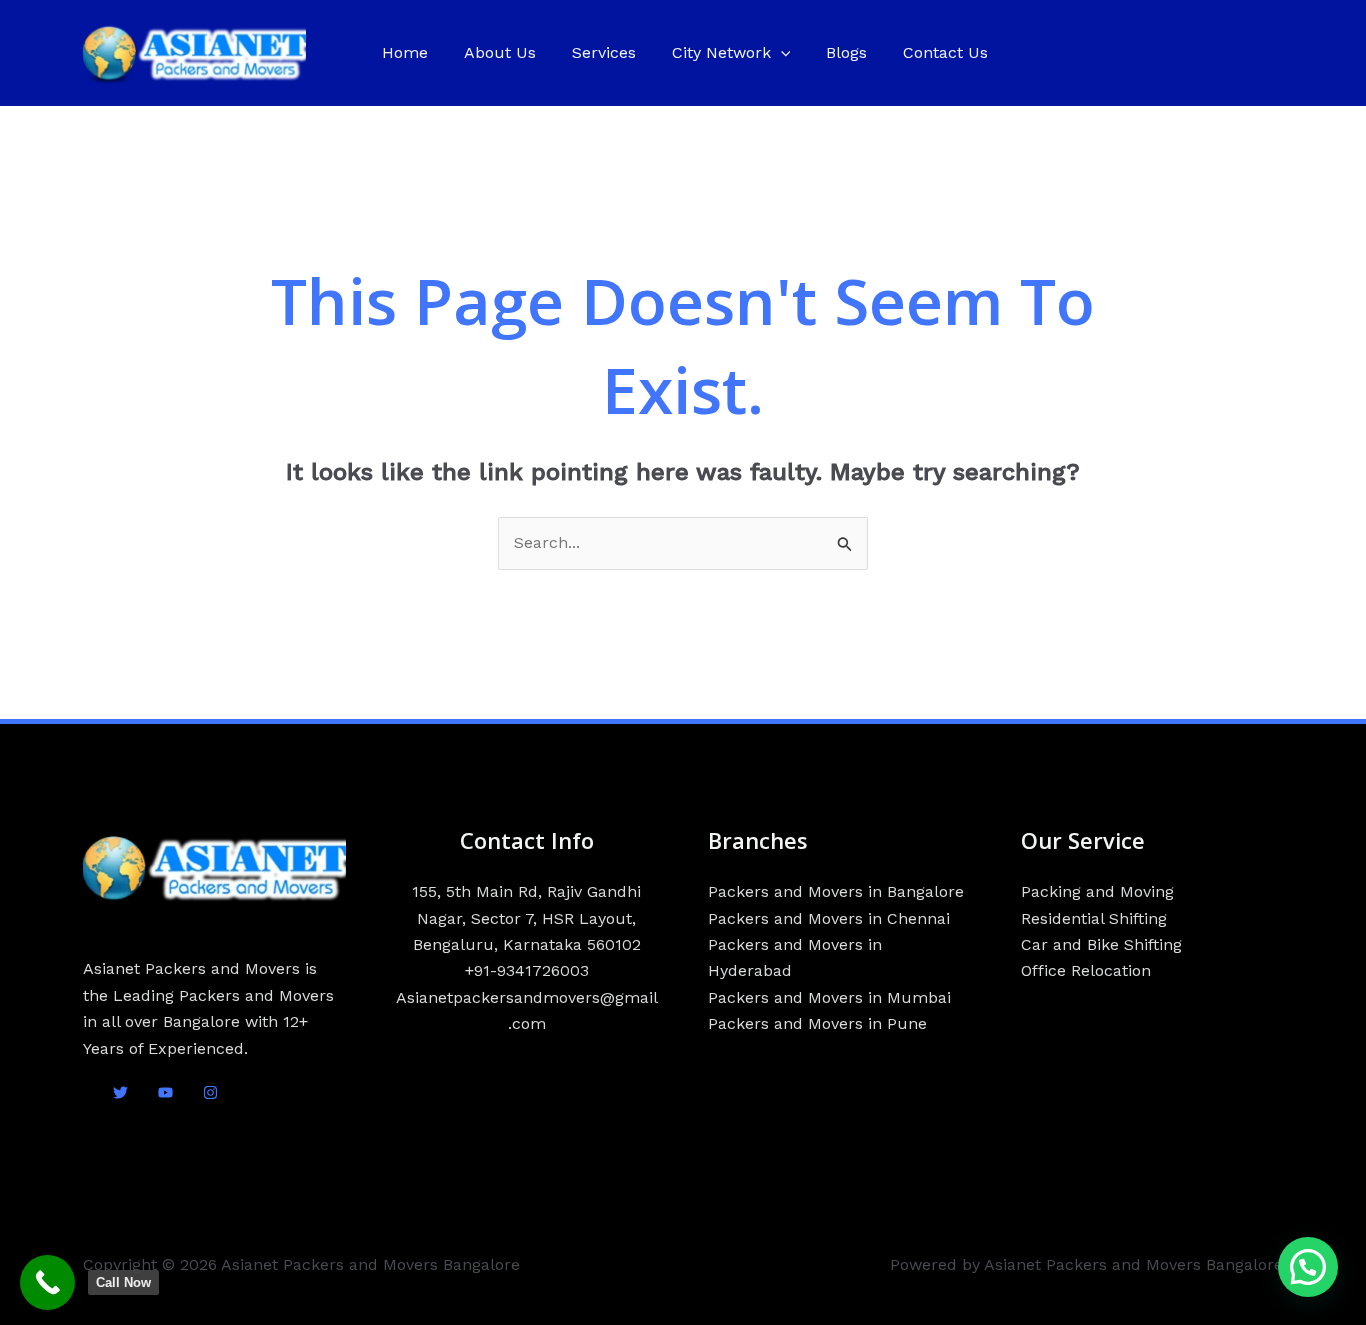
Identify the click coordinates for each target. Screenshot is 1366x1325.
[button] (781, 53)
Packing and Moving (1097, 891)
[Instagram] (210, 1092)
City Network (721, 52)
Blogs (846, 52)
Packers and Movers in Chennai (829, 918)
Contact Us (945, 52)
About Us (500, 52)
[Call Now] (47, 1282)
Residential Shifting (1094, 918)
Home (405, 52)
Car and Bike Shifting (1101, 944)
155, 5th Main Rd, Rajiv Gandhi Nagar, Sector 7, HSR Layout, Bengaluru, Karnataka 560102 (526, 918)
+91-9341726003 (527, 970)
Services (604, 52)
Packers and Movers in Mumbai (829, 997)
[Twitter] (120, 1092)
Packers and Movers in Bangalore (836, 891)
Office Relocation (1086, 970)
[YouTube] (165, 1092)
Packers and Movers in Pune (817, 1023)
